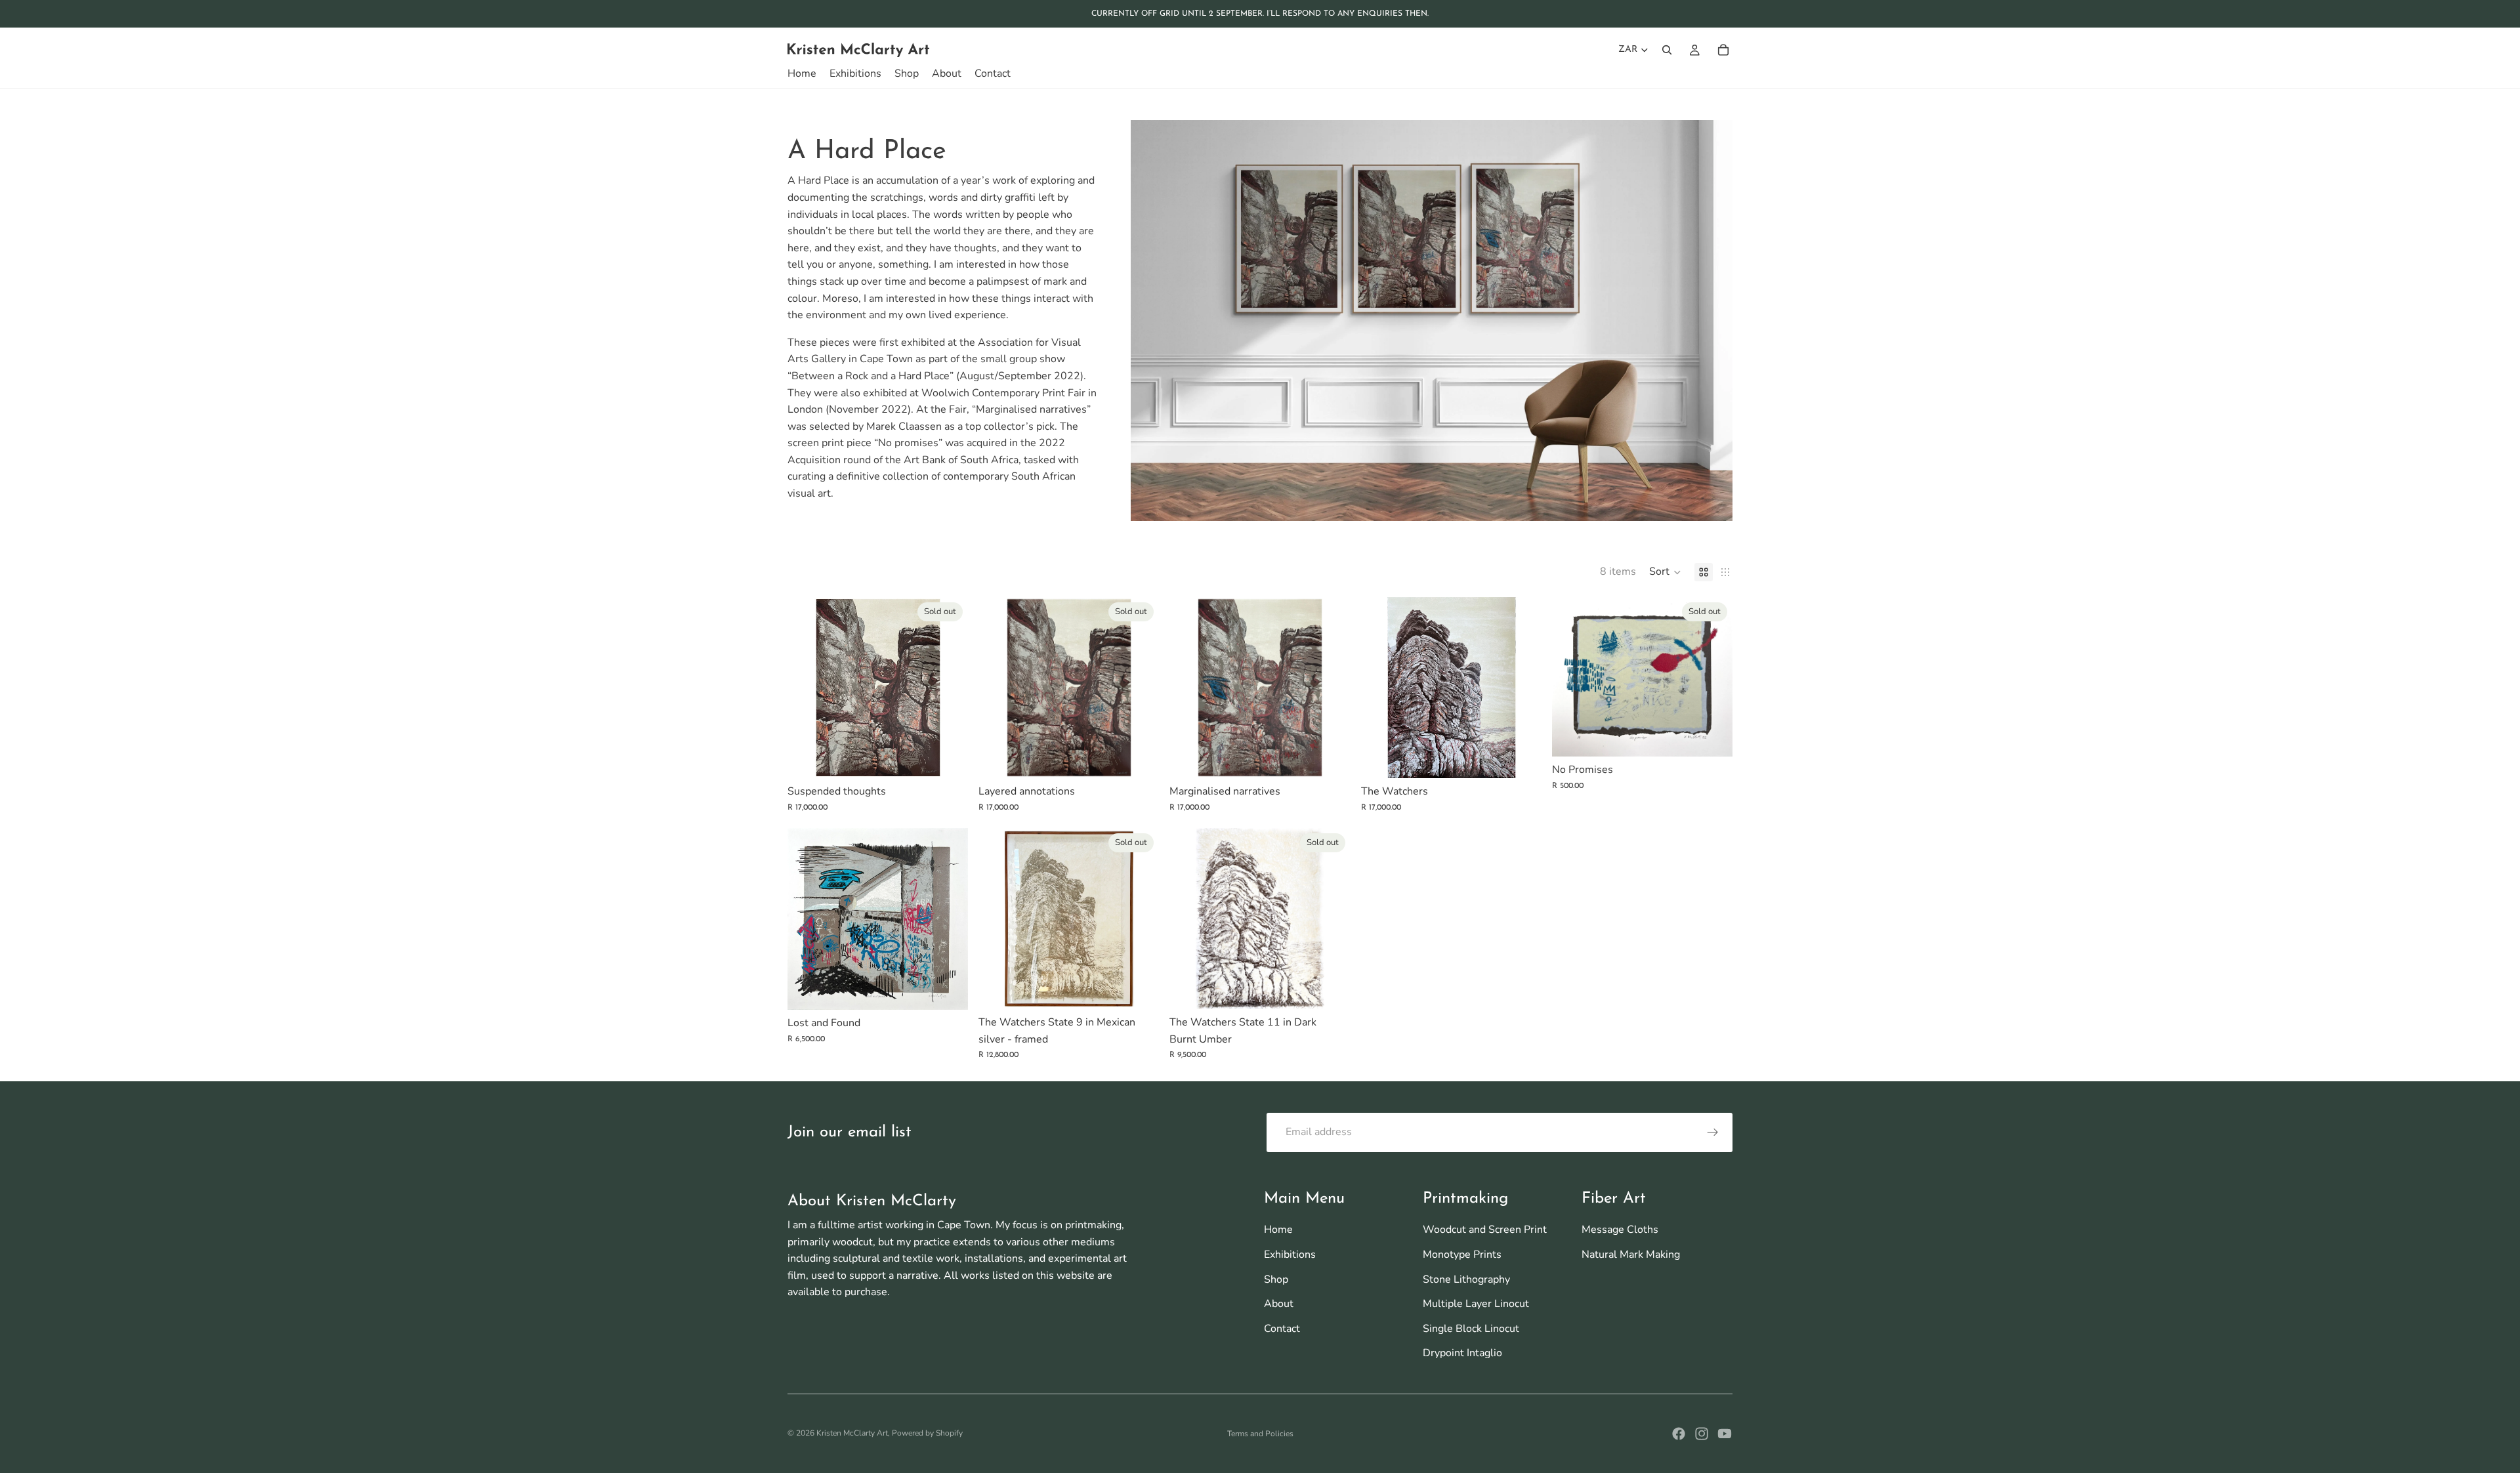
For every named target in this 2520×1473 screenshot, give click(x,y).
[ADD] (1330, 758)
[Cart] (1723, 50)
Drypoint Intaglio (1462, 1353)
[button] (1665, 572)
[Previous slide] (807, 688)
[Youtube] (1725, 1434)
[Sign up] (1713, 1132)
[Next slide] (948, 688)
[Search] (1667, 50)
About (1279, 1304)
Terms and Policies (1260, 1434)
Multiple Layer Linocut (1476, 1304)
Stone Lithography (1466, 1279)
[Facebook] (1679, 1434)
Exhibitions (1290, 1255)
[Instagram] (1702, 1434)
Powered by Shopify (927, 1433)
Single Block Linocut (1471, 1329)
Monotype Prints (1462, 1255)
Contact (1282, 1329)
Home (1278, 1230)
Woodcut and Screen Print (1485, 1230)
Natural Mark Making (1631, 1255)
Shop (1276, 1279)
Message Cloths (1620, 1230)
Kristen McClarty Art (852, 1433)
